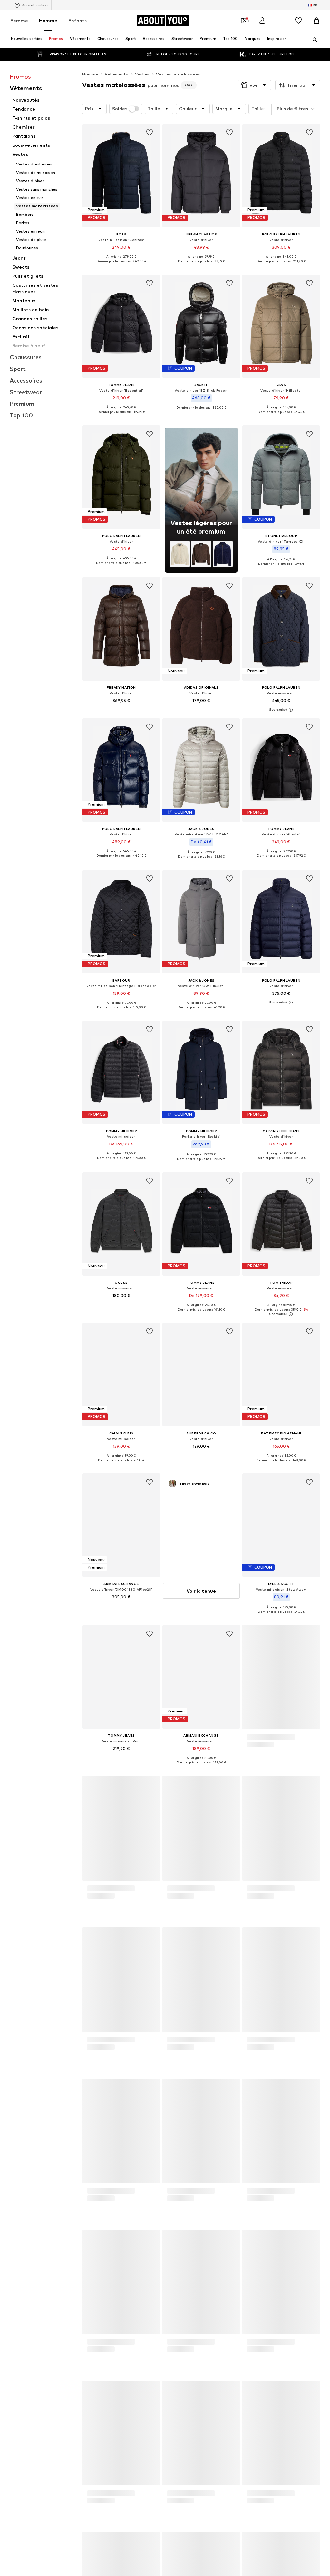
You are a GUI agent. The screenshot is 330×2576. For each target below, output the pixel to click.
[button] (254, 85)
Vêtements (116, 74)
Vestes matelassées (178, 74)
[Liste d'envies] (298, 21)
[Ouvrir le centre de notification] (280, 21)
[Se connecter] (262, 21)
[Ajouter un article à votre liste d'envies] (150, 133)
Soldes (120, 109)
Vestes (142, 74)
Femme (19, 20)
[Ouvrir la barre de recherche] (313, 40)
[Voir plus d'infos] (121, 266)
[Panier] (316, 21)
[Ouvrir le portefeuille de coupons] (244, 21)
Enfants (78, 20)
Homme (48, 20)
